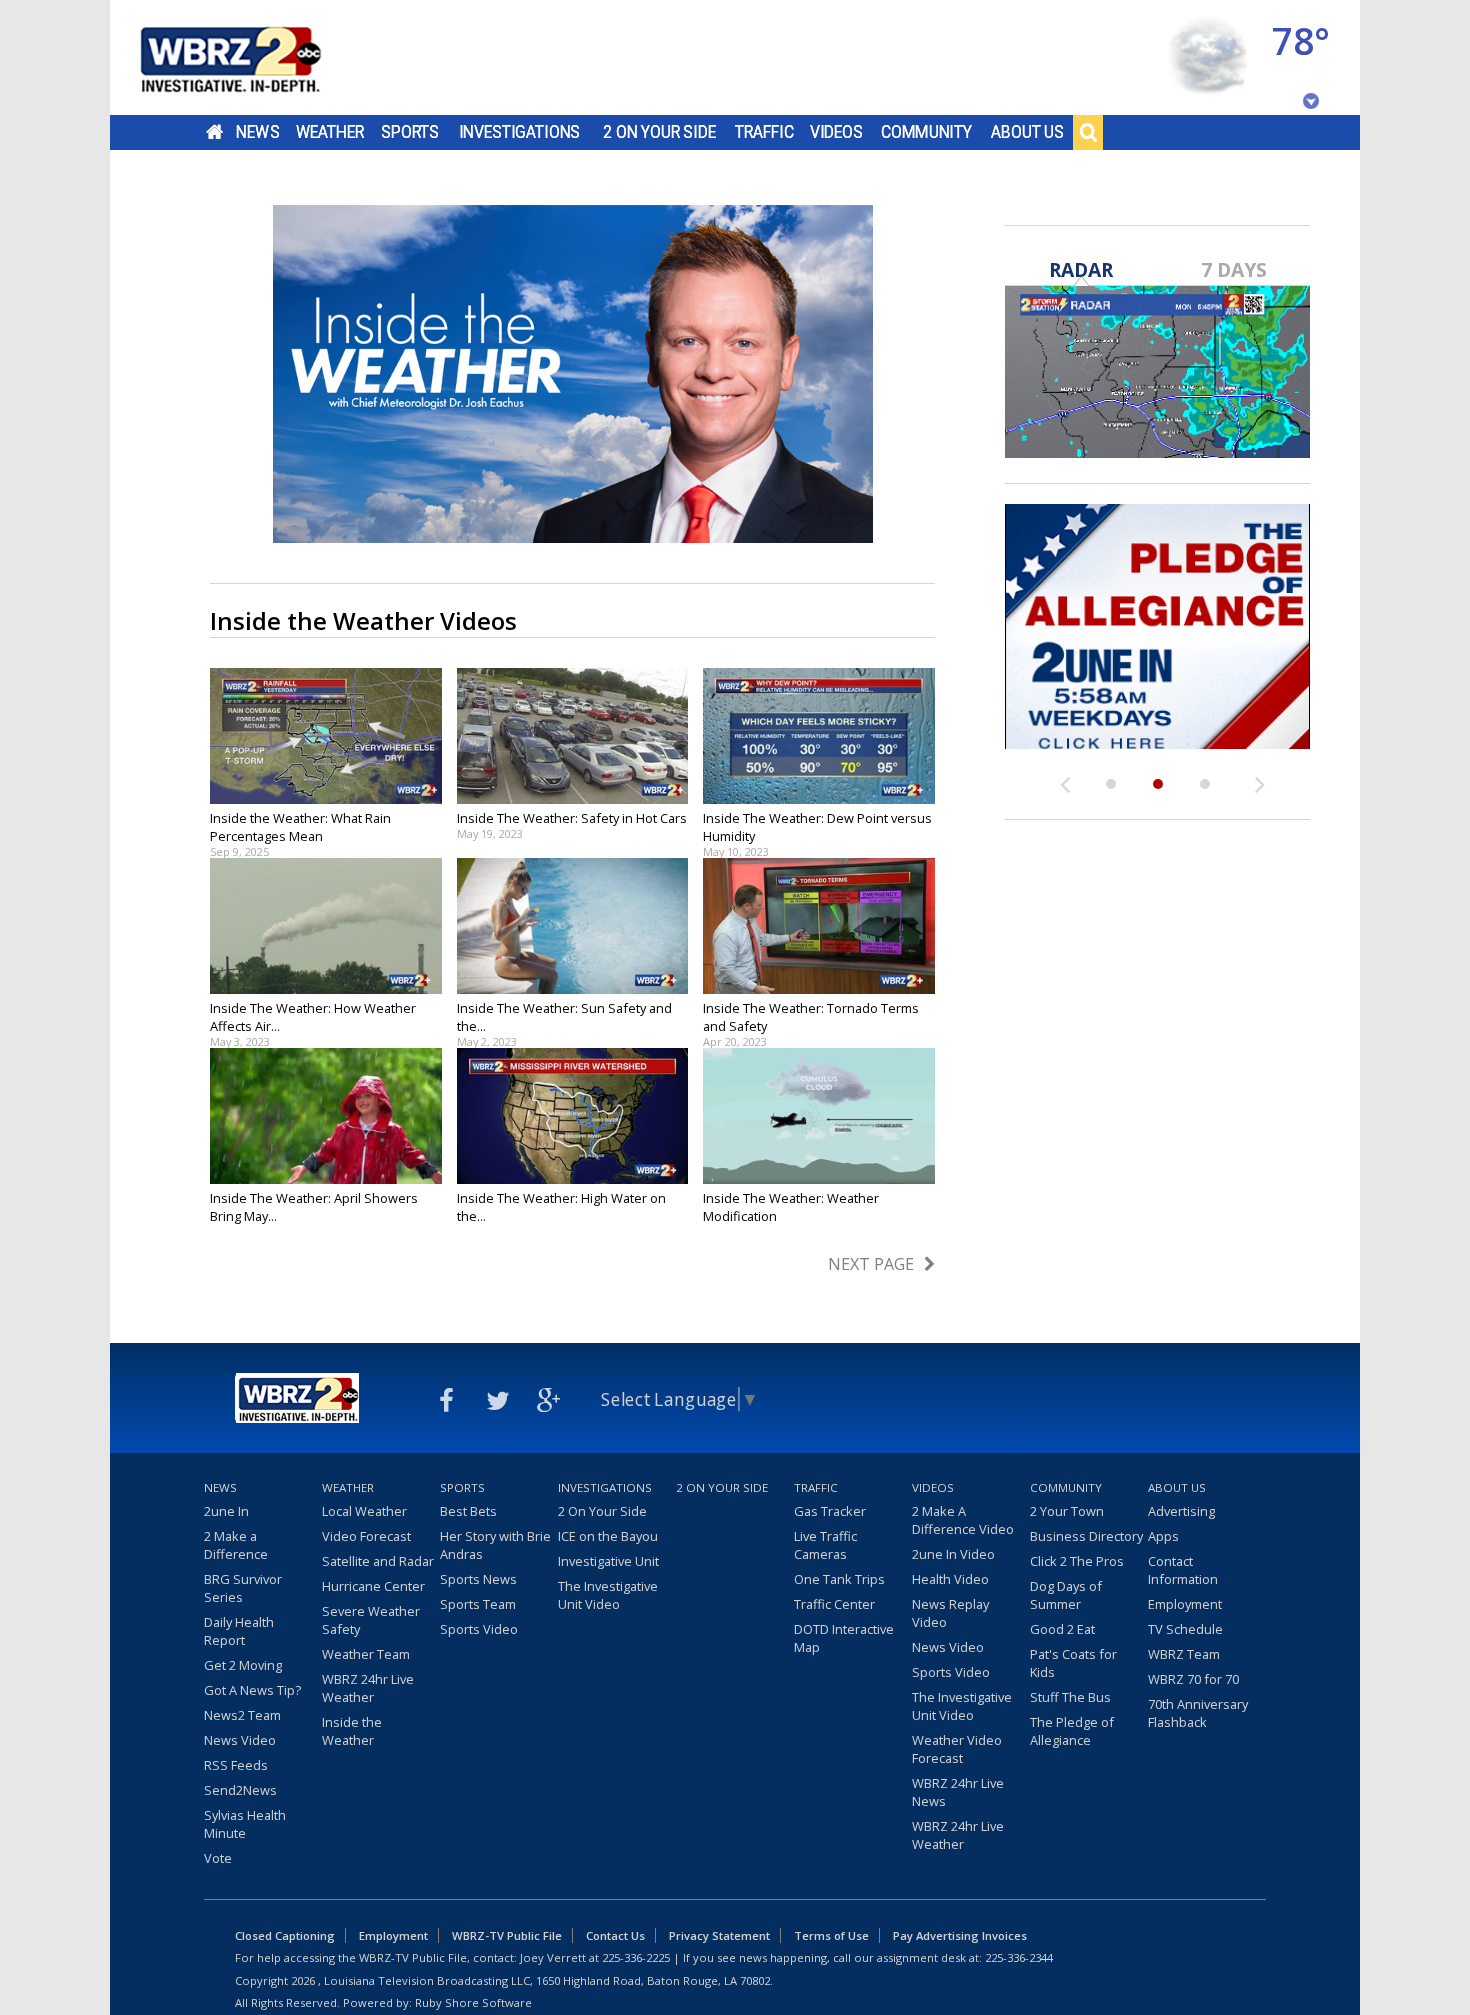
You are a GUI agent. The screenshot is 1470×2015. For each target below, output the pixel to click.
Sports (410, 132)
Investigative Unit (608, 1561)
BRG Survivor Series (243, 1588)
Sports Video (479, 1629)
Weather (330, 132)
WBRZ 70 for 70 (1193, 1679)
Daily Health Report (239, 1631)
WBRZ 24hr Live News (958, 1792)
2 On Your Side (659, 132)
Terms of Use (831, 1935)
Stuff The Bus (1070, 1697)
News (257, 132)
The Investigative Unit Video (608, 1595)
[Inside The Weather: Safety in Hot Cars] (573, 736)
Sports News (478, 1579)
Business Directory (1086, 1536)
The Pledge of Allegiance (1072, 1731)
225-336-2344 (1019, 1957)
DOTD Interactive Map (844, 1638)
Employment (1185, 1604)
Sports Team (478, 1604)
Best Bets (468, 1511)
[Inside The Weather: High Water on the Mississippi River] (573, 1116)
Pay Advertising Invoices (960, 1935)
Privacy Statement (719, 1935)
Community (926, 132)
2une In (226, 1511)
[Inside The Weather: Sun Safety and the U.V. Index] (573, 926)
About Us (1027, 132)
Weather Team (366, 1654)
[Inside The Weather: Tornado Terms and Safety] (819, 926)
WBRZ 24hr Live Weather (368, 1688)
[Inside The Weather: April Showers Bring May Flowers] (326, 1116)
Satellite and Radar (378, 1561)
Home (214, 132)
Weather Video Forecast (957, 1749)
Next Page (871, 1264)
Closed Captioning (285, 1935)
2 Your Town (1067, 1511)
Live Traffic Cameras (825, 1545)
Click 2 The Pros (1077, 1561)
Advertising (1181, 1511)
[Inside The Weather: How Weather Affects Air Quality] (326, 926)
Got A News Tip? (252, 1690)
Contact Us (615, 1935)
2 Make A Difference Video (963, 1520)
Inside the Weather (352, 1731)
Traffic (764, 132)
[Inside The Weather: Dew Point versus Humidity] (819, 736)
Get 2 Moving (243, 1665)
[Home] (255, 57)
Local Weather (364, 1511)
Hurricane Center (373, 1586)
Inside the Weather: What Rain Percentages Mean (300, 827)
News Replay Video (950, 1613)
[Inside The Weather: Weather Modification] (819, 1116)
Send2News (240, 1790)
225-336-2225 (636, 1957)
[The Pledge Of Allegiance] (1157, 626)
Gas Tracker (830, 1511)
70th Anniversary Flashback (1198, 1713)
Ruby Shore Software (473, 2002)
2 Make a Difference (236, 1545)
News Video (240, 1740)
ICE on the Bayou (608, 1536)
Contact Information (1183, 1570)
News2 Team (242, 1715)
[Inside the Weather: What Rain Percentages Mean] (326, 736)
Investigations (520, 132)
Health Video (950, 1579)
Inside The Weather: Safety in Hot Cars (572, 818)
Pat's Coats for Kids (1073, 1663)
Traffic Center (834, 1604)
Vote (218, 1858)
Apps (1163, 1536)
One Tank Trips (839, 1579)
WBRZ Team (1184, 1654)
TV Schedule (1185, 1629)
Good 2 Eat (1062, 1629)
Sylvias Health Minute (245, 1824)
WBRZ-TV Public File (507, 1935)
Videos (836, 132)
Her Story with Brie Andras (495, 1545)
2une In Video (953, 1554)
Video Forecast (366, 1536)
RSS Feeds (236, 1765)
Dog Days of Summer (1066, 1595)
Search (1088, 132)
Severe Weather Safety (371, 1620)
